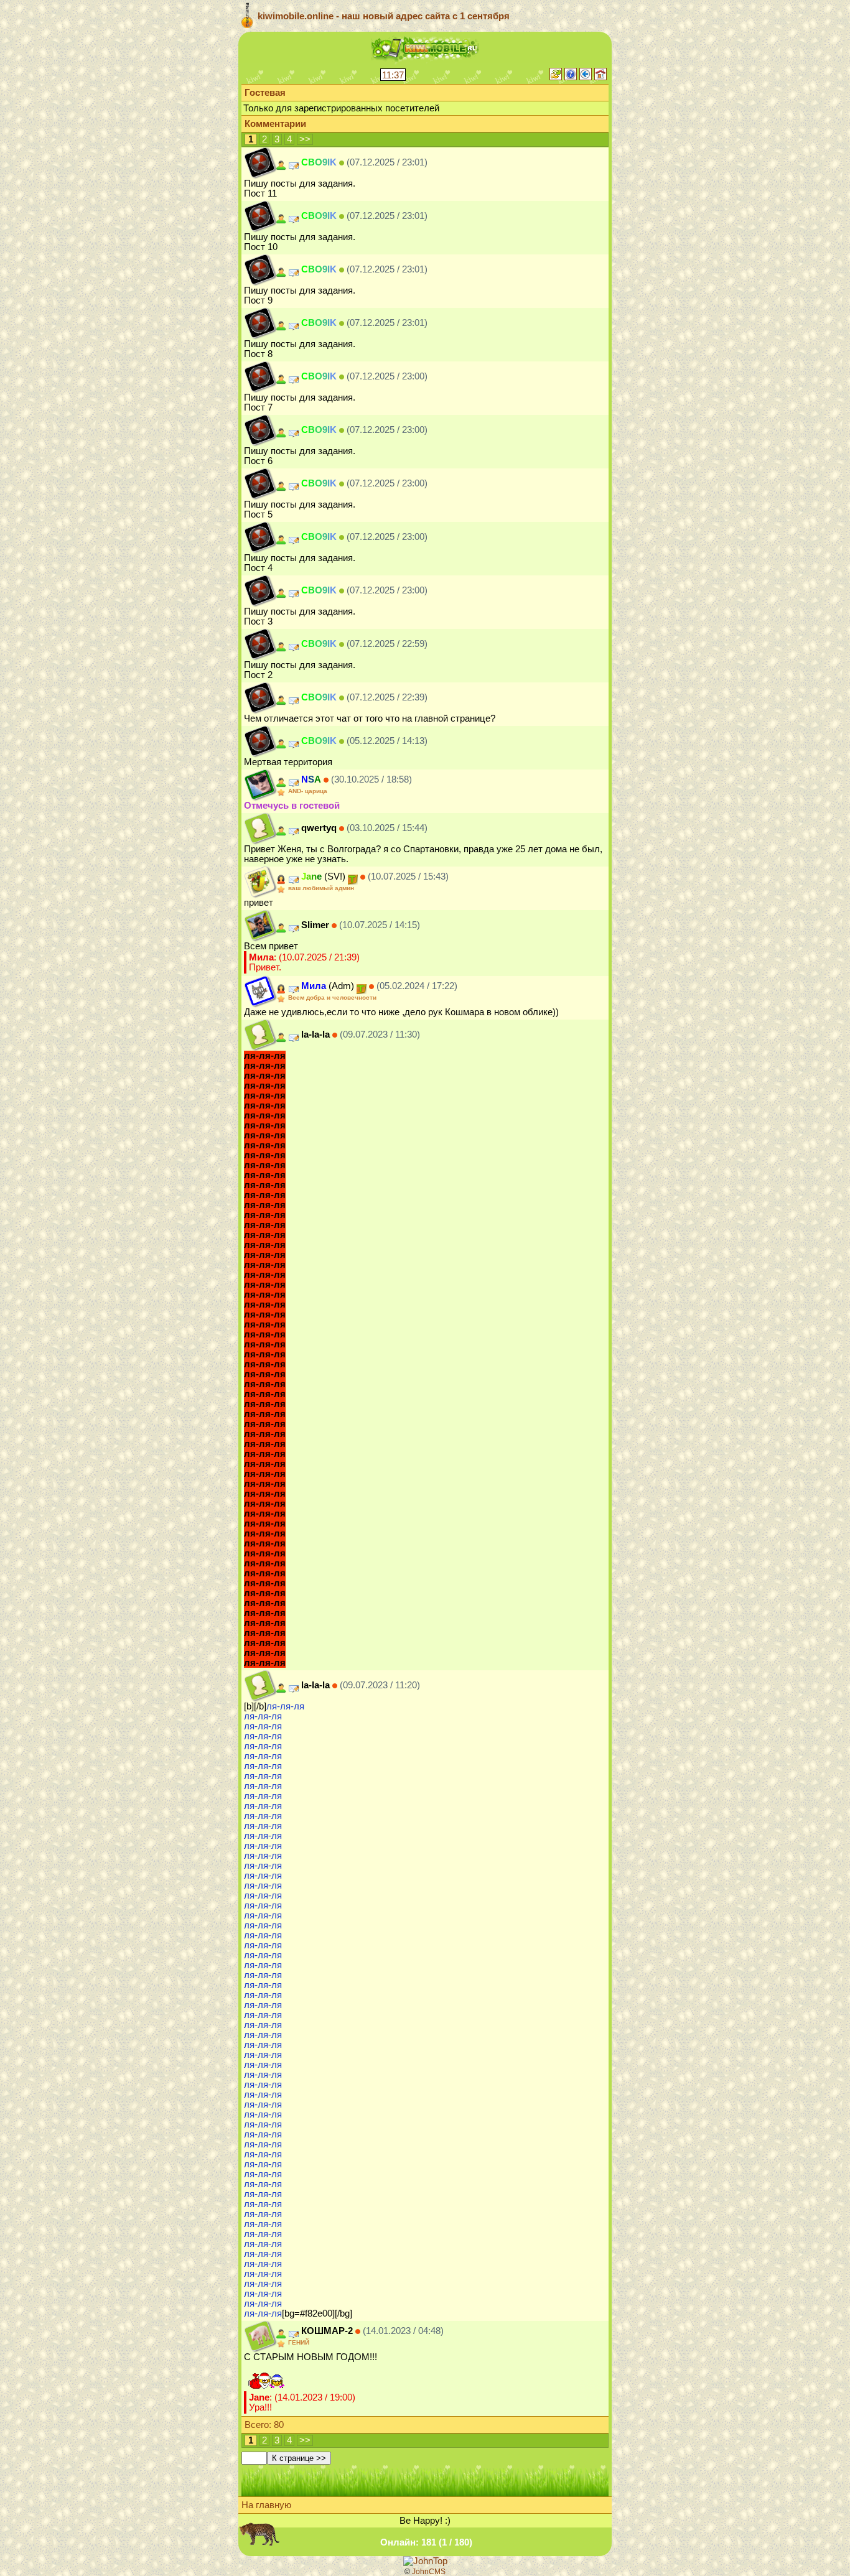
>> (305, 139)
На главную (266, 2505)
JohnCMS (429, 2572)
